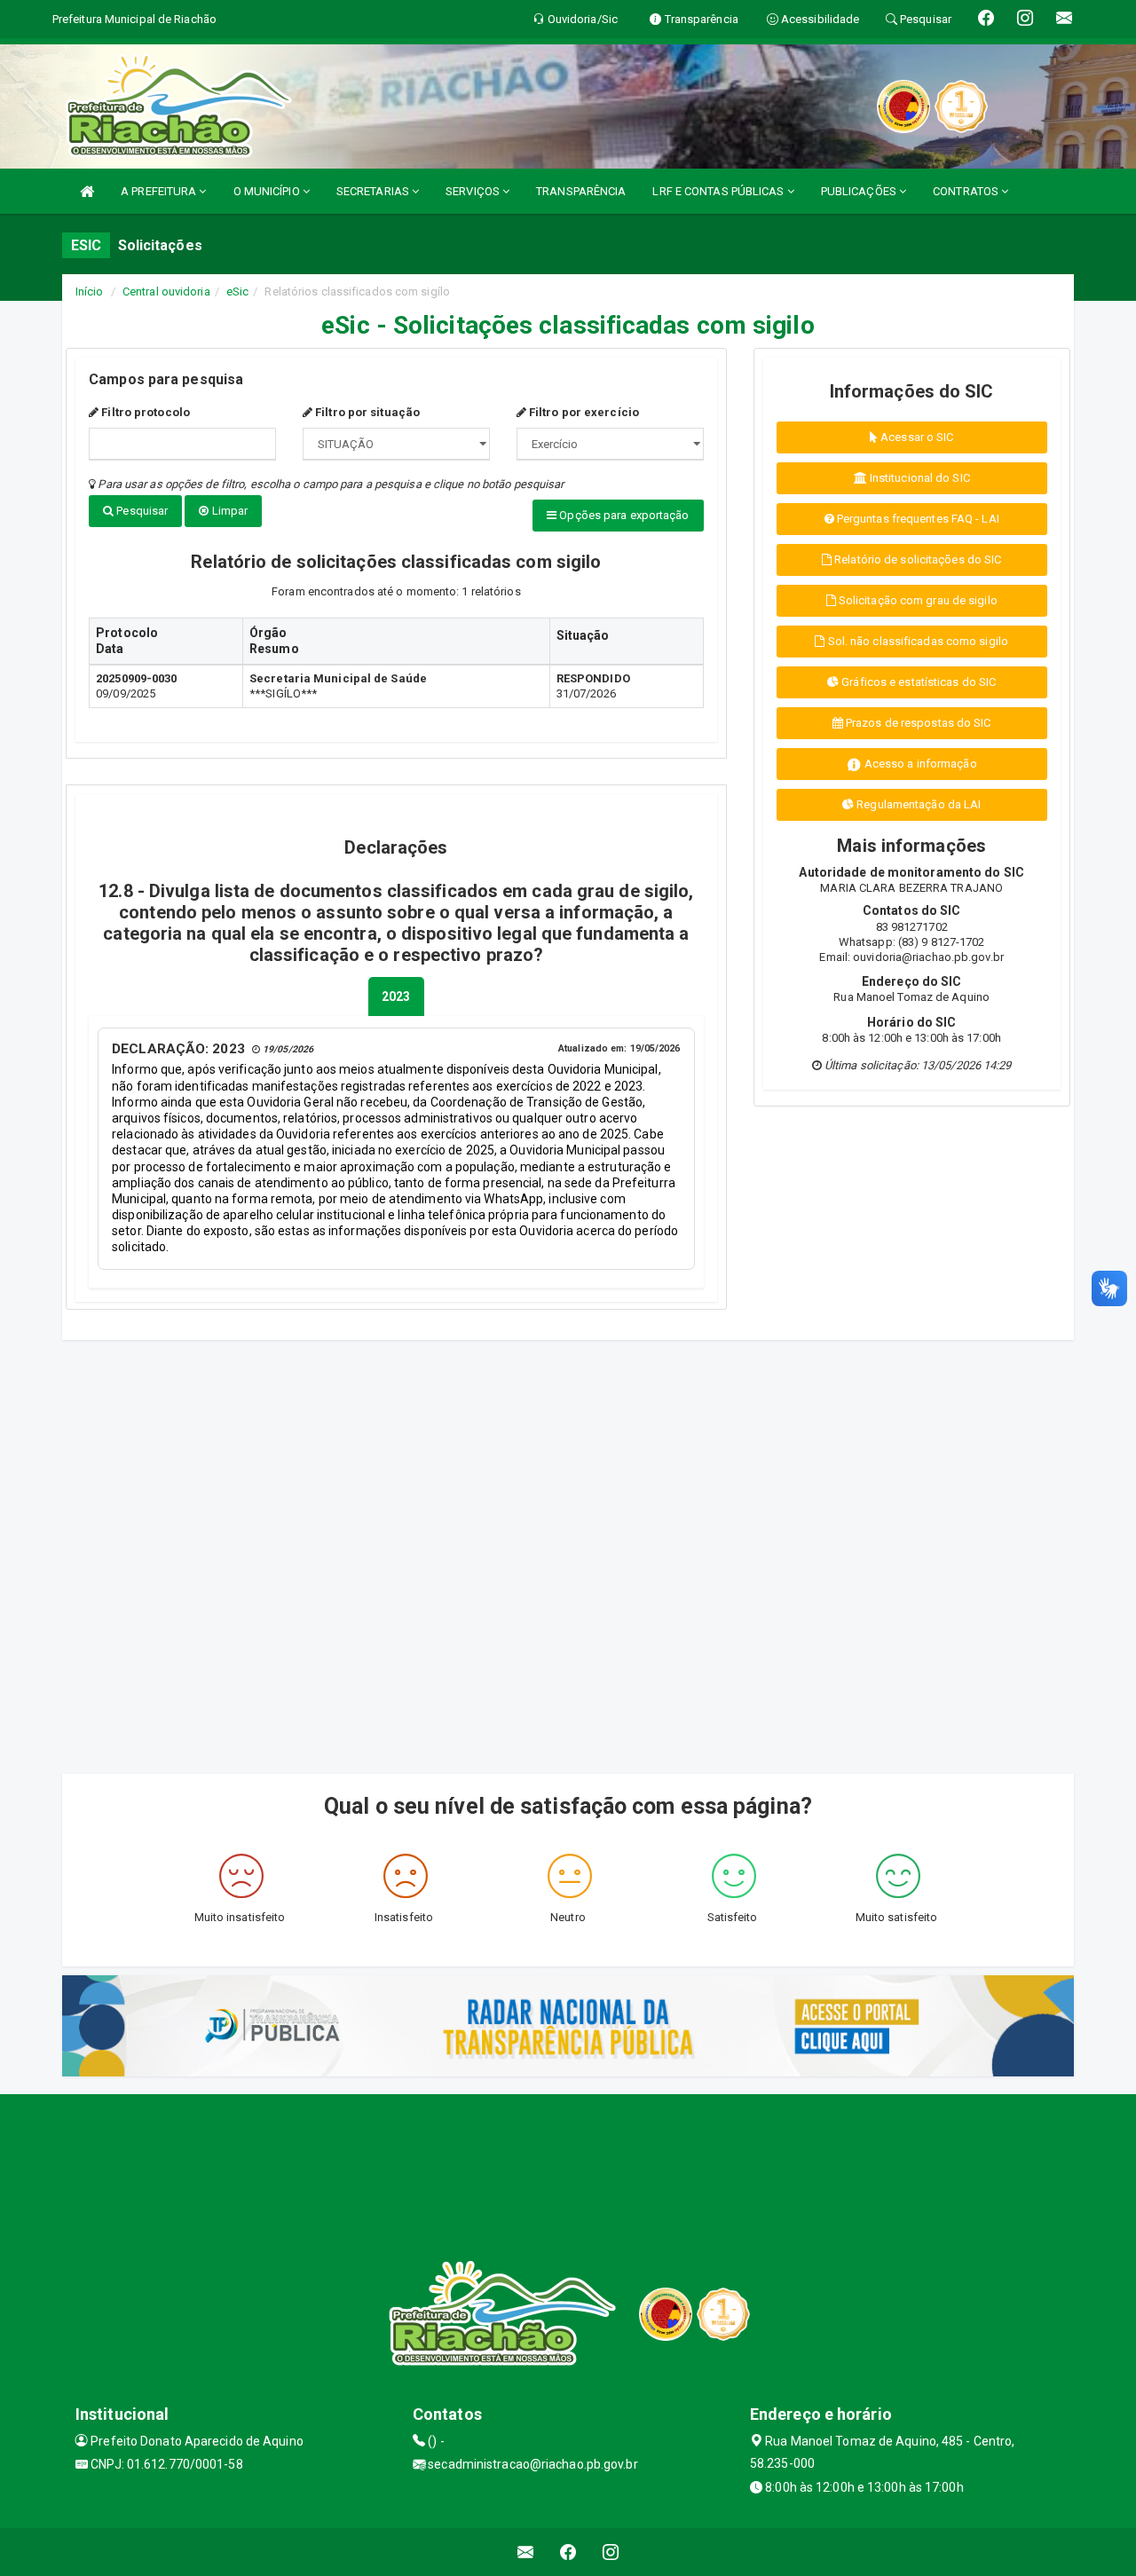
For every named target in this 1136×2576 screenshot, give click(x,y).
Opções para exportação (623, 515)
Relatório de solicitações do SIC (916, 559)
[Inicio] (87, 191)
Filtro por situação (366, 412)
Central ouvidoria (166, 291)
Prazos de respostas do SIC (917, 723)
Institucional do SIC (919, 478)
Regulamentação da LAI (917, 804)
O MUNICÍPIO (268, 191)
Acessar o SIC (915, 437)
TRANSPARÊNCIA (581, 191)
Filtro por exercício (583, 412)
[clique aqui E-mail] (526, 2552)
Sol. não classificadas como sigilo (917, 641)
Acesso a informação (919, 764)
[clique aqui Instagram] (611, 2552)
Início (90, 291)
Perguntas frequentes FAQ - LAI (917, 519)
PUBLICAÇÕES (860, 191)
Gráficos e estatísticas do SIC (917, 682)
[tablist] (396, 997)
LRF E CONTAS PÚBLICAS (719, 191)
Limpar (229, 511)
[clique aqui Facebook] (568, 2552)
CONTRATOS (967, 191)
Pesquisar (141, 511)
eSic (237, 291)
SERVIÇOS (474, 191)
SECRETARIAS (374, 191)
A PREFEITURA (160, 191)
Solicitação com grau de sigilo (917, 600)
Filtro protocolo (144, 412)
